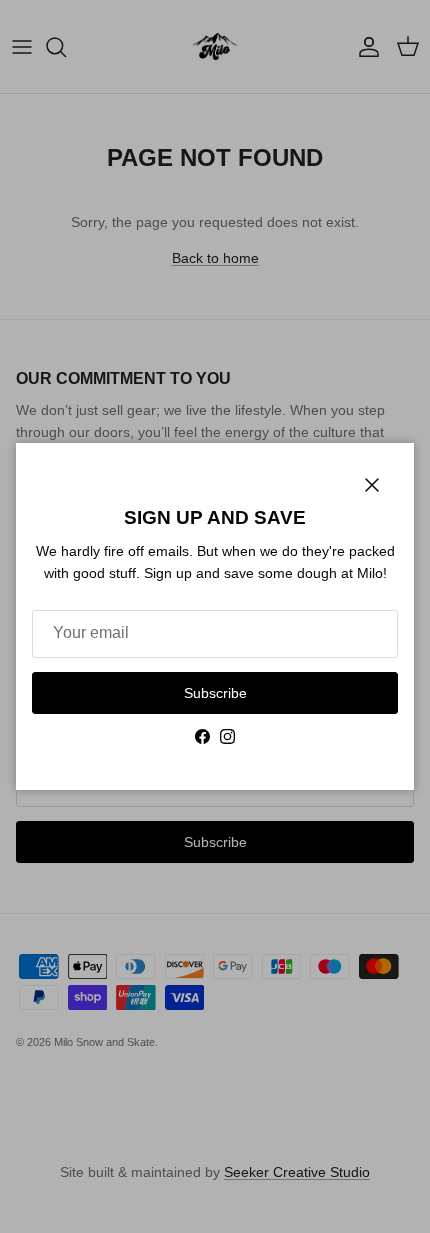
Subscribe (215, 693)
